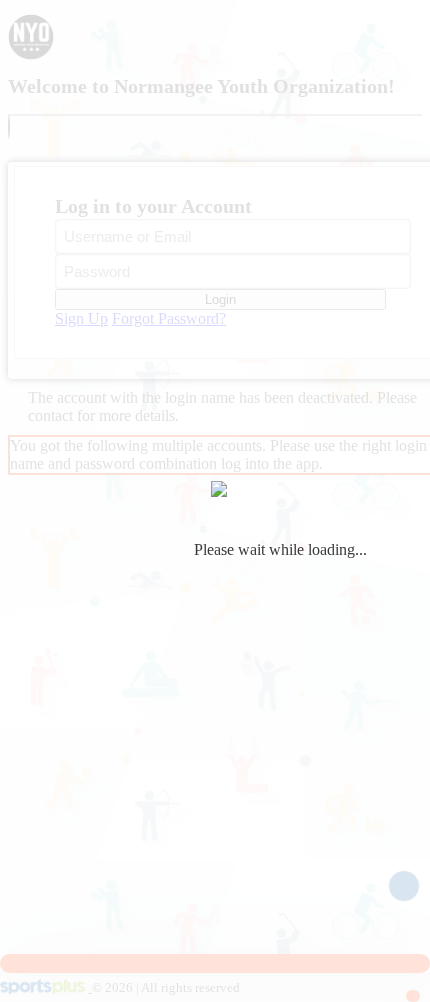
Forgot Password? (169, 318)
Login (220, 299)
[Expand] (9, 127)
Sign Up (81, 318)
